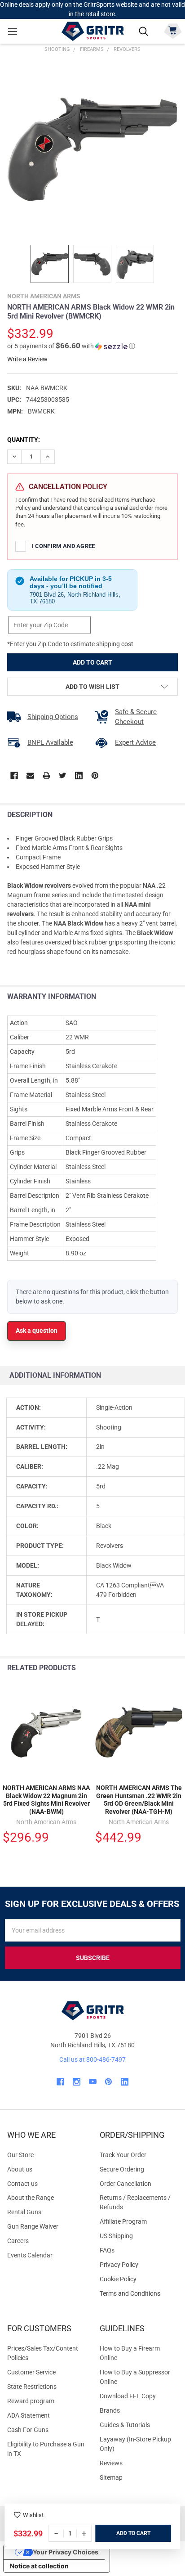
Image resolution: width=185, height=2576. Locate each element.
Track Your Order (123, 2155)
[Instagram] (77, 2082)
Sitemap (111, 2477)
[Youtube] (93, 2082)
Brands (110, 2410)
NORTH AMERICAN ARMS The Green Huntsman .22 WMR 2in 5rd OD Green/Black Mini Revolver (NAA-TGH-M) (139, 1800)
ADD (122, 2533)
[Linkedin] (79, 775)
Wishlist (33, 2515)
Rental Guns (24, 2212)
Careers (18, 2241)
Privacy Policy (139, 2265)
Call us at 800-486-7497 (92, 2059)
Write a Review (27, 359)
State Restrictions (32, 2387)
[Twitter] (63, 775)
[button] (71, 346)
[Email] (30, 775)
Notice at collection (39, 2566)
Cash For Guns (28, 2430)
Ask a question (37, 1331)
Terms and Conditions (139, 2294)
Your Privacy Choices (66, 2552)
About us (20, 2169)
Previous (157, 1668)
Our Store (20, 2155)
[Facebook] (14, 775)
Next (176, 1668)
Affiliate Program (123, 2221)
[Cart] (173, 30)
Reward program (31, 2401)
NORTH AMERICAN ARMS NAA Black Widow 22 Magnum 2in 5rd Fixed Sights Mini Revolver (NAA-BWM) (46, 1800)
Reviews (111, 2463)
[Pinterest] (95, 775)
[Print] (46, 775)
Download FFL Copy (128, 2396)
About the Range (31, 2198)
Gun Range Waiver (33, 2226)
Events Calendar (30, 2255)
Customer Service (31, 2372)
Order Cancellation (126, 2184)
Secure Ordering (122, 2169)
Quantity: (24, 440)
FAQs (107, 2250)
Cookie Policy (139, 2279)
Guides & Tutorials (125, 2425)
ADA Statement (29, 2415)
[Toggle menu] (12, 31)
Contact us (22, 2184)
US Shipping (116, 2236)
